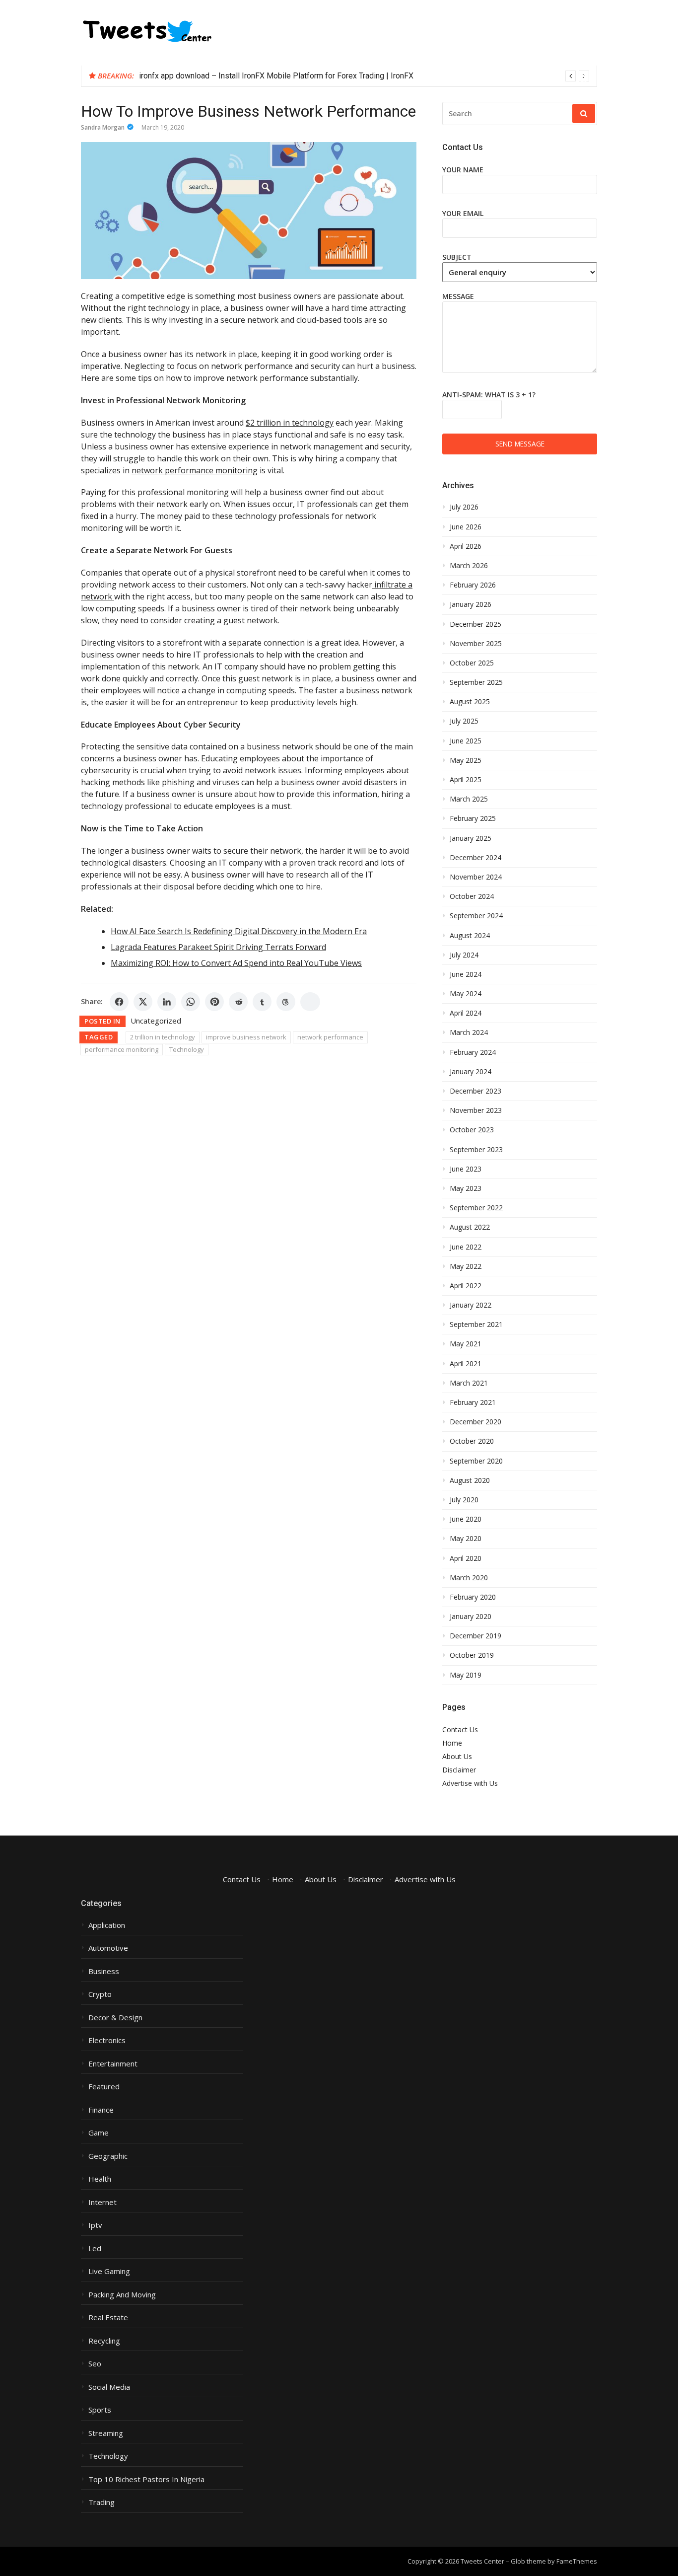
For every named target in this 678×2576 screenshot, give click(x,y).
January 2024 (471, 1072)
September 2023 (476, 1150)
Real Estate (108, 2318)
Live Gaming (109, 2271)
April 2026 (466, 546)
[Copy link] (310, 1002)
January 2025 (471, 838)
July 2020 (464, 1500)
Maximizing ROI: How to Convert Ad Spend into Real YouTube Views (236, 963)
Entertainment (113, 2064)
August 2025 (470, 702)
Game (99, 2133)
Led (95, 2248)
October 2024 (472, 896)
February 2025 (473, 818)
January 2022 (471, 1305)
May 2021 (466, 1344)
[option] (364, 76)
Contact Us (460, 1730)
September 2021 (476, 1325)
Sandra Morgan (103, 127)
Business (104, 1971)
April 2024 (466, 1013)
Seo (95, 2364)
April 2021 (466, 1364)
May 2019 (466, 1675)
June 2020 (466, 1519)
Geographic (108, 2156)
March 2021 (469, 1383)
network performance (330, 1037)
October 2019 (472, 1655)
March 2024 (469, 1032)
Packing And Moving (122, 2295)
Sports (100, 2410)
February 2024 (473, 1052)
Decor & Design (115, 2018)
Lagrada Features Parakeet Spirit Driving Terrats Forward (218, 947)
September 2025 (476, 682)
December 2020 (475, 1422)
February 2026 (473, 585)
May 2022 (466, 1266)
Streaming (106, 2433)
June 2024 (466, 974)
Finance (101, 2110)
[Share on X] (143, 1002)
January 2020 (471, 1617)
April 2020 (466, 1558)
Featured (104, 2087)
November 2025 (476, 644)
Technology (187, 1049)
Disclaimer (459, 1770)
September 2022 (476, 1208)
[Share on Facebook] (119, 1002)
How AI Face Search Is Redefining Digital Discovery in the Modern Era (239, 931)
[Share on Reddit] (238, 1002)
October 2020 (472, 1441)
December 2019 (475, 1636)
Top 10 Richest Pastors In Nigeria (146, 2479)
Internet (102, 2202)
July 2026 (464, 507)
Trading (102, 2502)
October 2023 (472, 1130)
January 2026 (471, 604)
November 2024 (476, 877)
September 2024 (476, 916)
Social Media (109, 2387)
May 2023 (466, 1188)
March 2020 (469, 1578)
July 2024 (464, 955)
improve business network (246, 1037)
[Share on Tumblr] (262, 1002)
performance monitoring (122, 1049)
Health (100, 2179)
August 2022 (470, 1227)
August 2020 (470, 1480)
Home (452, 1743)
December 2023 (475, 1091)
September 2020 (476, 1461)
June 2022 (466, 1247)
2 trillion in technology (163, 1037)
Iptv (95, 2225)
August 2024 (470, 936)
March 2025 (469, 799)
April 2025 (466, 780)
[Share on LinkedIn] (167, 1002)
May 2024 (466, 994)
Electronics (107, 2040)
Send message (520, 444)
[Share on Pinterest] (214, 1002)
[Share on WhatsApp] (191, 1002)
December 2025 (475, 624)
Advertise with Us (470, 1783)
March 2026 (469, 566)
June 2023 (466, 1169)
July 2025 (464, 721)
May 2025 (466, 760)
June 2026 (466, 527)
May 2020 (466, 1539)
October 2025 (472, 663)
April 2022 (466, 1286)
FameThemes (577, 2561)
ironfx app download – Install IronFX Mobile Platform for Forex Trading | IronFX (276, 76)
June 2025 (466, 741)
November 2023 (476, 1110)
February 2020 (473, 1597)
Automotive (108, 1948)
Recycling (104, 2341)
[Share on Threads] (286, 1002)
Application (107, 1925)
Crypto (100, 1994)
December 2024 (475, 858)
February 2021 (473, 1402)
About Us (457, 1756)
